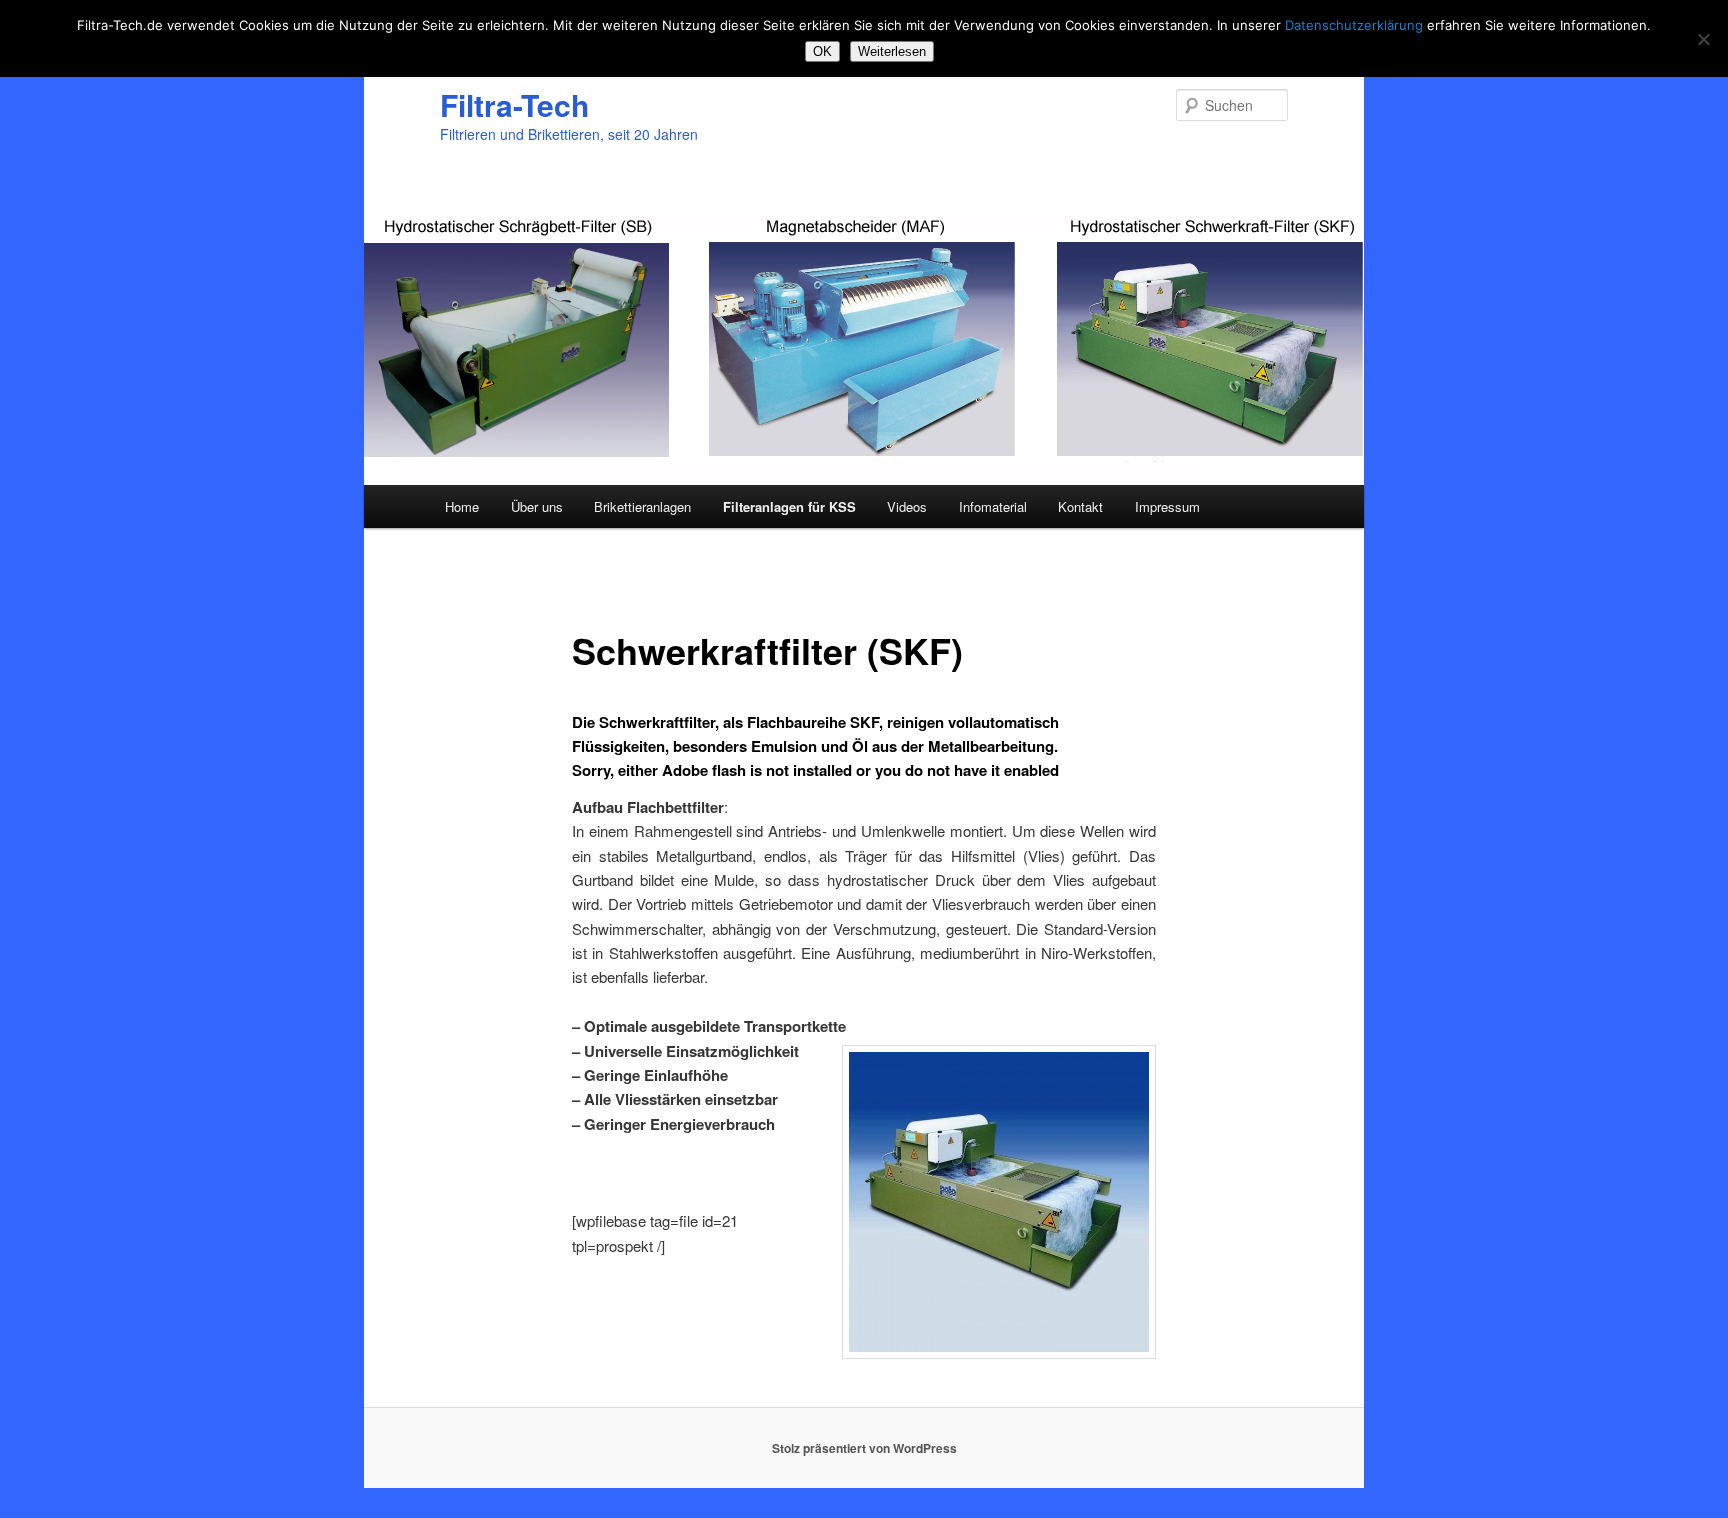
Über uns (537, 506)
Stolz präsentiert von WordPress (864, 1448)
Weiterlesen (892, 51)
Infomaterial (993, 506)
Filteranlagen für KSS (789, 506)
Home (462, 506)
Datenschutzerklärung (1354, 25)
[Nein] (1703, 39)
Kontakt (1080, 506)
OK (822, 51)
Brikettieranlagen (642, 506)
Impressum (1167, 506)
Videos (907, 506)
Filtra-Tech (514, 104)
